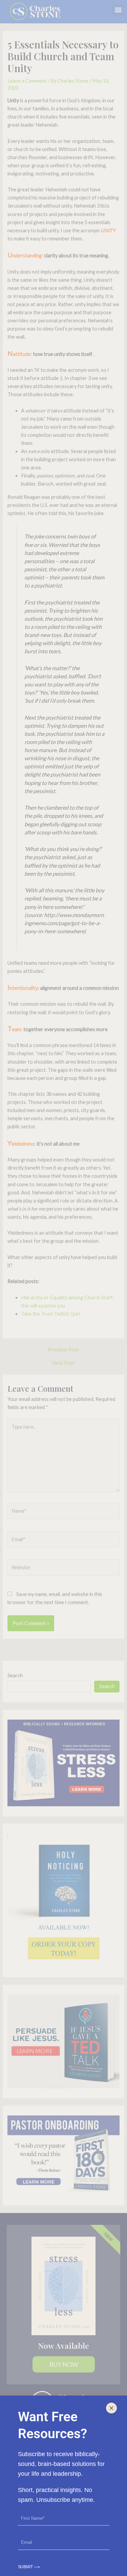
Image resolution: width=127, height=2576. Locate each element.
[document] (63, 1288)
